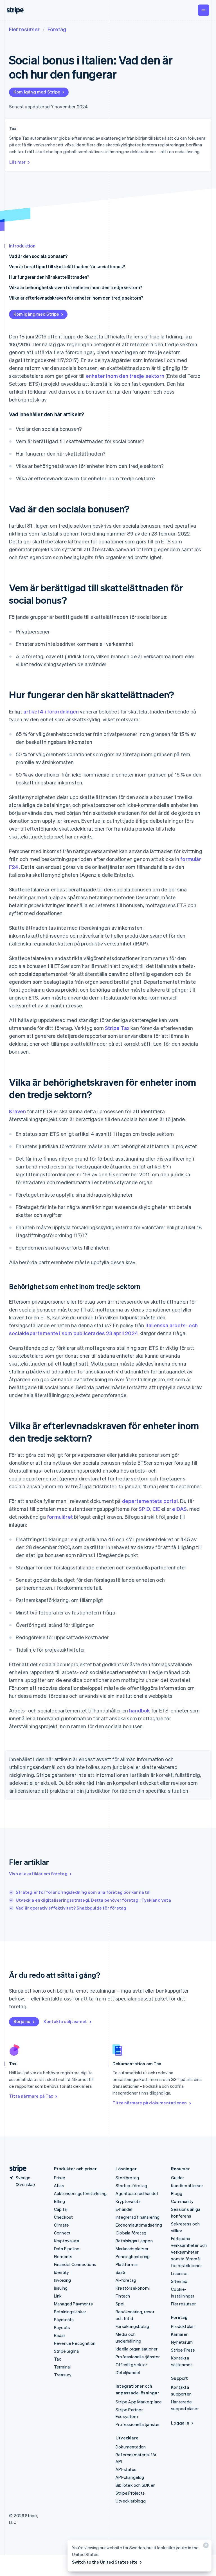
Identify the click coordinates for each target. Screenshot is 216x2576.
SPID (144, 1509)
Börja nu (22, 2021)
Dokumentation (131, 2447)
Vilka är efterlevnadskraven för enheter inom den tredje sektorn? (76, 298)
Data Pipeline (67, 2249)
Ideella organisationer (137, 2349)
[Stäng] (205, 2547)
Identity (62, 2272)
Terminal (62, 2367)
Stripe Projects (130, 2493)
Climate (61, 2225)
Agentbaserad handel (137, 2193)
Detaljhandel (128, 2372)
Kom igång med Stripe (37, 92)
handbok (139, 1710)
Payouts (62, 2327)
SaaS (121, 2272)
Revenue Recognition (75, 2343)
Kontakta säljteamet (65, 2021)
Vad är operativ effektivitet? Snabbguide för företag (71, 1908)
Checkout (64, 2217)
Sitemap (179, 2281)
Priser (60, 2178)
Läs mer (17, 162)
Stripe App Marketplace (139, 2402)
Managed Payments (73, 2304)
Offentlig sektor (131, 2365)
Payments (64, 2319)
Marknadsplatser (132, 2249)
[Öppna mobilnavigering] (204, 10)
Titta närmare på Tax (31, 2096)
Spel (120, 2304)
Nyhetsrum (182, 2342)
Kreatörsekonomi (133, 2288)
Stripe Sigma (66, 2351)
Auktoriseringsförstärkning (80, 2193)
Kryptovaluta (67, 2241)
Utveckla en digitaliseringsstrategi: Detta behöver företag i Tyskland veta (93, 1900)
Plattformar (127, 2264)
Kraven (17, 1111)
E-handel (124, 2209)
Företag (57, 29)
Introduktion (22, 246)
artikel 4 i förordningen (51, 711)
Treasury (63, 2375)
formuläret (60, 1517)
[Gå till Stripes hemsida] (16, 2169)
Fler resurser (24, 29)
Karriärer (179, 2334)
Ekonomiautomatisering (139, 2225)
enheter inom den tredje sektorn (125, 376)
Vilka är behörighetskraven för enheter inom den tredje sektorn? (76, 287)
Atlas (59, 2185)
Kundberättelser (187, 2185)
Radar (60, 2335)
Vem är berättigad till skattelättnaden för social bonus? (67, 266)
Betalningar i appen (134, 2241)
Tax (58, 2359)
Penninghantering (133, 2256)
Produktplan (183, 2326)
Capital (61, 2209)
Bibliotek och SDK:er (135, 2485)
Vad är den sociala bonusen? (38, 256)
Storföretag (127, 2178)
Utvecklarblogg (131, 2501)
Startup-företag (131, 2185)
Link (58, 2296)
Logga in (180, 2423)
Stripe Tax (117, 1028)
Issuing (61, 2288)
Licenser (179, 2273)
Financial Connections (75, 2264)
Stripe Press (183, 2350)
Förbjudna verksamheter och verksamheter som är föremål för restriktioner (189, 2252)
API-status (126, 2469)
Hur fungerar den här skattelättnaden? (49, 277)
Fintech (123, 2296)
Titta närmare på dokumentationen (150, 2103)
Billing (59, 2201)
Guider (177, 2178)
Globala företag (131, 2233)
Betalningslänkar (70, 2312)
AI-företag (126, 2280)
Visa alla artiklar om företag (38, 1874)
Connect (62, 2233)
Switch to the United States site (105, 2562)
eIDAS (179, 1509)
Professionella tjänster (138, 2357)
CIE (156, 1509)
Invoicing (63, 2280)
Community (182, 2201)
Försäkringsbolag (132, 2326)
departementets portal (150, 1501)
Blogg (177, 2193)
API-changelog (130, 2477)
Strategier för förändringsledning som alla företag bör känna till (83, 1892)
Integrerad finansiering (138, 2217)
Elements (63, 2256)
